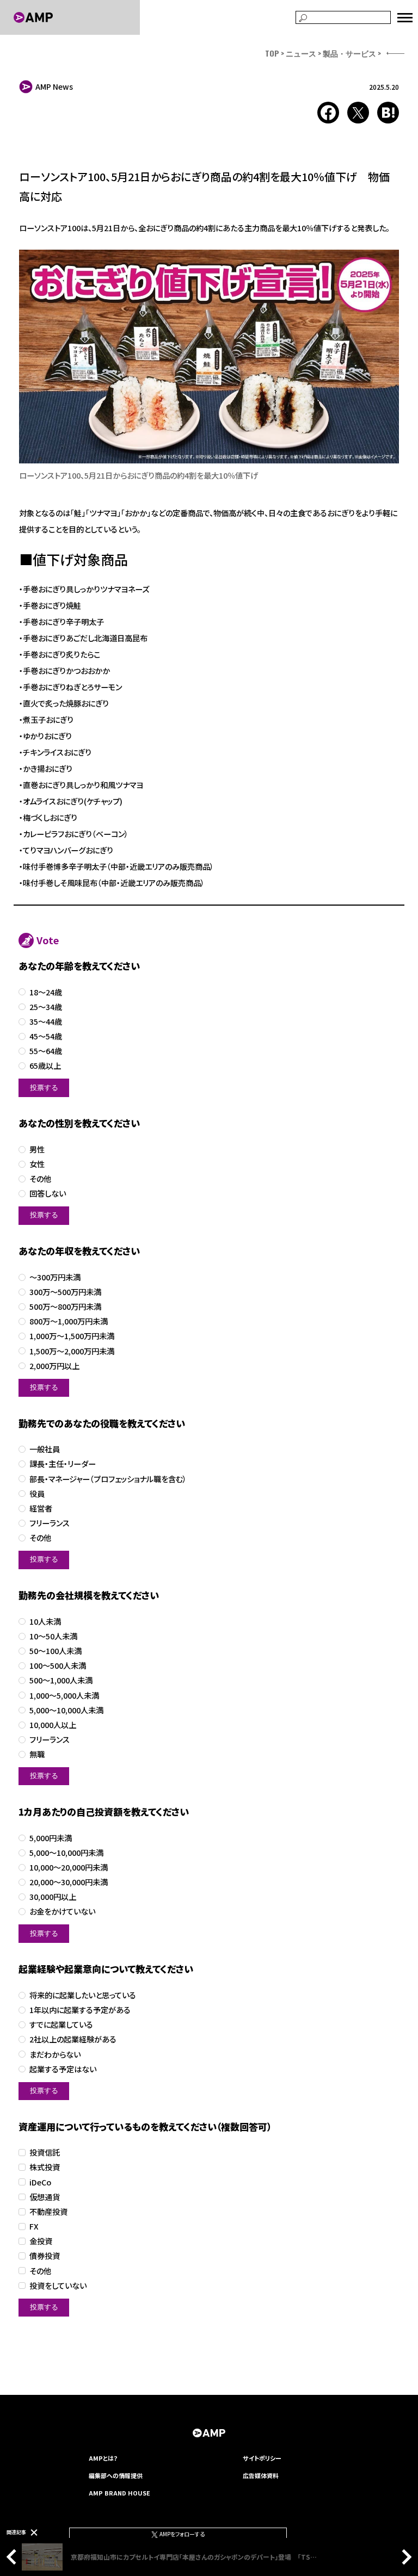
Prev (14, 2557)
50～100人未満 (56, 1651)
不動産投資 (48, 2212)
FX (34, 2227)
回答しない (48, 1194)
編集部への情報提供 (116, 2475)
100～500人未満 (58, 1666)
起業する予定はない (63, 2069)
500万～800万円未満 (65, 1307)
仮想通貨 (45, 2197)
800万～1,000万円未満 (69, 1321)
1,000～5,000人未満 (64, 1696)
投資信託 (45, 2153)
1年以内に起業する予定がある (80, 2010)
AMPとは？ (103, 2458)
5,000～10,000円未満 (66, 1853)
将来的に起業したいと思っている (83, 1995)
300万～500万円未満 (65, 1292)
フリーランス (50, 1523)
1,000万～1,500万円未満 (72, 1336)
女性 (37, 1164)
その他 (40, 1179)
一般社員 (45, 1449)
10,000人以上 (53, 1725)
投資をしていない (58, 2286)
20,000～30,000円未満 (69, 1882)
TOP (272, 53)
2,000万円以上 (54, 1366)
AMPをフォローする (182, 2534)
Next (404, 2557)
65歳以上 (45, 1066)
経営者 (41, 1509)
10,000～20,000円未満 (69, 1868)
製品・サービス (349, 53)
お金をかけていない (62, 1912)
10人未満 (45, 1622)
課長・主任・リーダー (63, 1464)
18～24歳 (46, 992)
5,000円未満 (51, 1838)
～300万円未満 (55, 1277)
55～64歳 (46, 1051)
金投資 (41, 2241)
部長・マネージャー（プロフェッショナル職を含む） (108, 1479)
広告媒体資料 (261, 2475)
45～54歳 (46, 1036)
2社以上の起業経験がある (73, 2039)
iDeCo (40, 2182)
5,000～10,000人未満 (66, 1710)
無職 (37, 1754)
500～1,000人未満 (61, 1680)
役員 (37, 1494)
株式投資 (45, 2167)
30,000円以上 (53, 1897)
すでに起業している (61, 2025)
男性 (37, 1150)
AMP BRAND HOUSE (119, 2493)
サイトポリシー (262, 2458)
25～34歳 (46, 1007)
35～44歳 (46, 1022)
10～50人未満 (53, 1636)
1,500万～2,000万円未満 (72, 1351)
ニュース (301, 53)
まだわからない (55, 2055)
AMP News (54, 86)
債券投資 (45, 2256)
